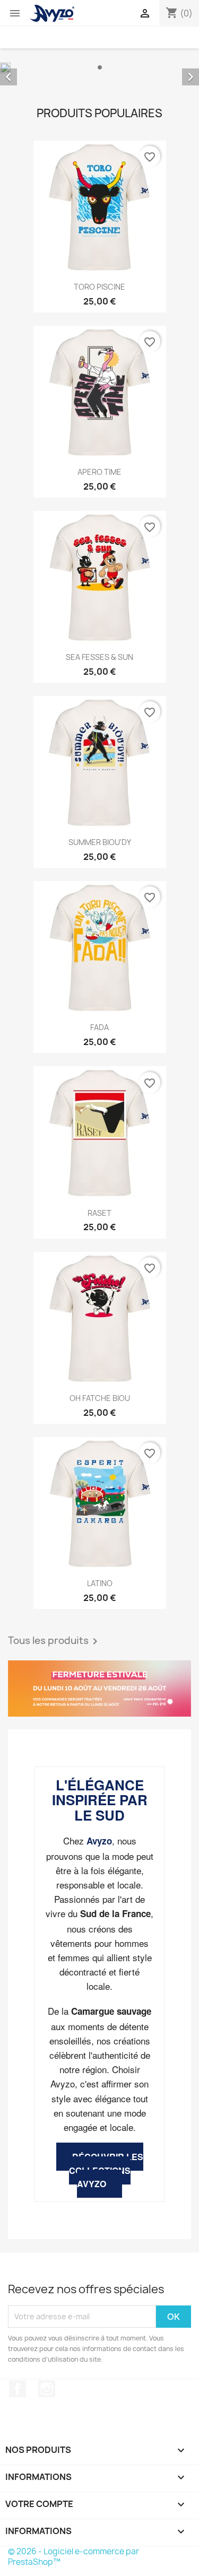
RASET (99, 1213)
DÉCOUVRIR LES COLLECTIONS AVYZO (106, 2170)
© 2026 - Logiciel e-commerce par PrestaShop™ (73, 2557)
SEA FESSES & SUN (99, 657)
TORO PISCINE (99, 287)
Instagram (47, 2389)
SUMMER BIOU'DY (100, 842)
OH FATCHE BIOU (100, 1398)
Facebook (18, 2389)
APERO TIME (99, 472)
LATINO (100, 1583)
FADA (99, 1027)
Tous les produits (55, 1641)
